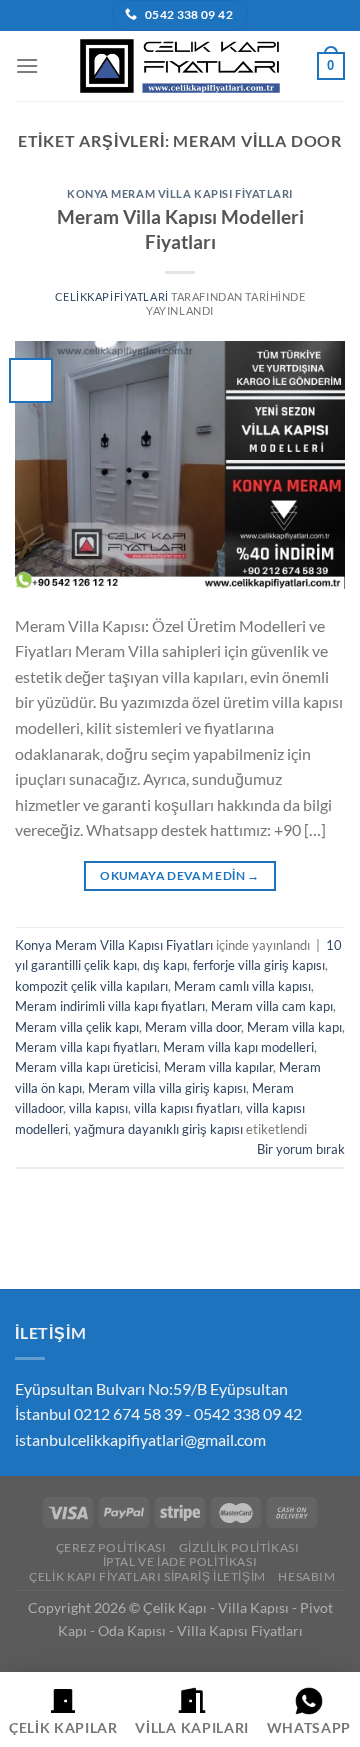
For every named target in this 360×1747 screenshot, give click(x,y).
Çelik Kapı (175, 1607)
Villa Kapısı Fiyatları (240, 1630)
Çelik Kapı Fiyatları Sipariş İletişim (147, 1576)
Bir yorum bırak (301, 1149)
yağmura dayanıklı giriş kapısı (158, 1129)
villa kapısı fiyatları (187, 1108)
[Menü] (27, 65)
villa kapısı (98, 1108)
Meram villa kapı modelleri (238, 1047)
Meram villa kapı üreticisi (86, 1067)
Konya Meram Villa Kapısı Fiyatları (180, 193)
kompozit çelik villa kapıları (91, 986)
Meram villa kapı (294, 1027)
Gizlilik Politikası (239, 1547)
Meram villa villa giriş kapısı (167, 1088)
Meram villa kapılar (218, 1067)
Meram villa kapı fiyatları (86, 1047)
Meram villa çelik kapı (77, 1027)
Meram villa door (193, 1027)
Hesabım (306, 1576)
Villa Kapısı (253, 1607)
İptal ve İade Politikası (180, 1561)
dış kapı (165, 965)
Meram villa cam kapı (272, 1006)
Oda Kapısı (132, 1630)
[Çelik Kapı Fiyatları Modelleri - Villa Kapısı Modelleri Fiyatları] (180, 66)
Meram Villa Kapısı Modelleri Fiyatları (180, 229)
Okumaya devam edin (179, 875)
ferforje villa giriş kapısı (259, 965)
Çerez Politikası (111, 1547)
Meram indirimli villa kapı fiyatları (110, 1006)
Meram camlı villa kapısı (242, 986)
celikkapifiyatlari (112, 296)
